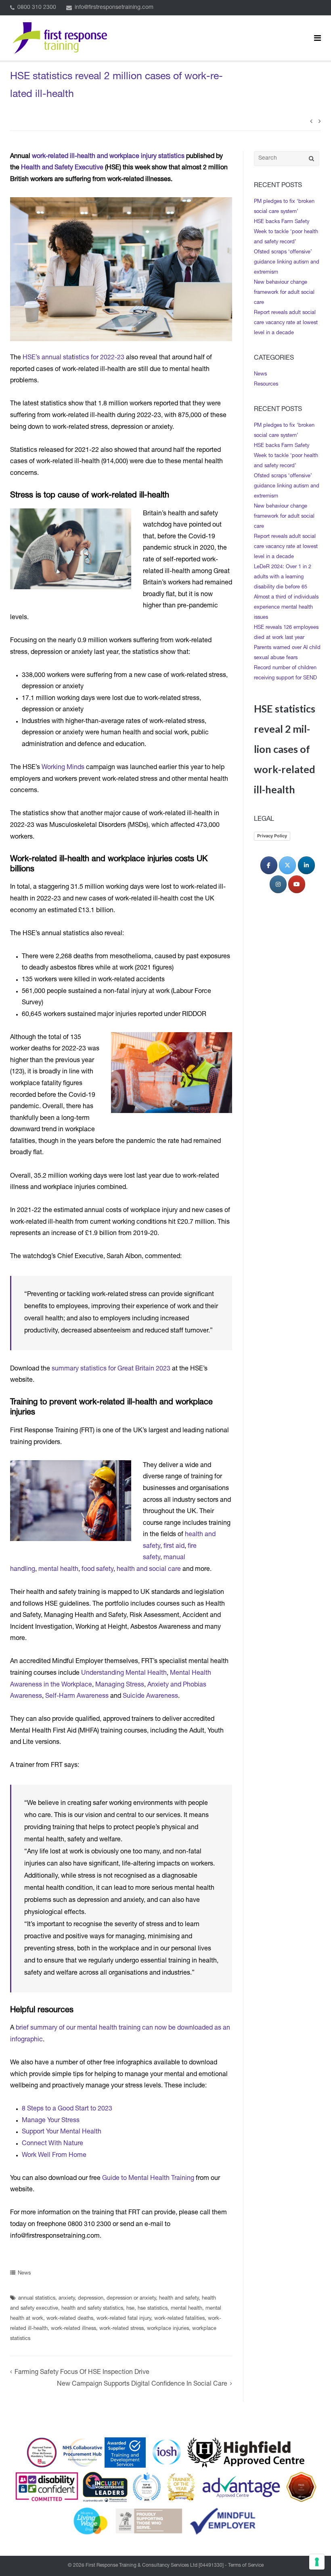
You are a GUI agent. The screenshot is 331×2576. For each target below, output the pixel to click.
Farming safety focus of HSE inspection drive (82, 2373)
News (24, 2273)
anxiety (67, 2299)
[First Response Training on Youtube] (297, 884)
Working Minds (63, 768)
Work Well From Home (54, 2156)
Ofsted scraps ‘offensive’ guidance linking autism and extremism (287, 262)
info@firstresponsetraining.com (114, 8)
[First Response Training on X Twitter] (287, 865)
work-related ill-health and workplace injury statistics (108, 157)
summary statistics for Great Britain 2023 (111, 1369)
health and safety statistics (92, 2309)
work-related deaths (70, 2319)
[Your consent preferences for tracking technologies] (317, 2562)
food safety (97, 1570)
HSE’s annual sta (47, 358)
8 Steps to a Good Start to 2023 (67, 2109)
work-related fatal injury (124, 2319)
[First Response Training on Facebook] (269, 865)
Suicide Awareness (150, 1697)
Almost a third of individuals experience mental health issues (286, 608)
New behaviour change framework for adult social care (284, 293)
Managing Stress (120, 1685)
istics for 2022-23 (99, 358)
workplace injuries (168, 2329)
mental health (58, 1570)
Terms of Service (246, 2565)
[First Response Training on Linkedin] (306, 865)
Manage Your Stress (51, 2121)
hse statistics (153, 2309)
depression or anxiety (131, 2299)
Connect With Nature (52, 2144)
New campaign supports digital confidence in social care (142, 2384)
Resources (266, 385)
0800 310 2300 (37, 8)
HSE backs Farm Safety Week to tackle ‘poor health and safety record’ (286, 232)
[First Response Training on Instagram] (278, 884)
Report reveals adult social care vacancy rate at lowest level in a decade (286, 323)
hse (130, 2309)
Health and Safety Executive (62, 168)
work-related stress (122, 2329)
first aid (174, 1547)
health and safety (179, 2299)
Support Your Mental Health (62, 2132)
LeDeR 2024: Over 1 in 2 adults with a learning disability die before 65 (283, 577)
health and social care (149, 1570)
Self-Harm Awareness (77, 1697)
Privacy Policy (272, 836)
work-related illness (73, 2329)
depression (91, 2299)
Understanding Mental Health (124, 1674)
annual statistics (37, 2299)
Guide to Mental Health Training (148, 2179)
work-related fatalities (179, 2319)
